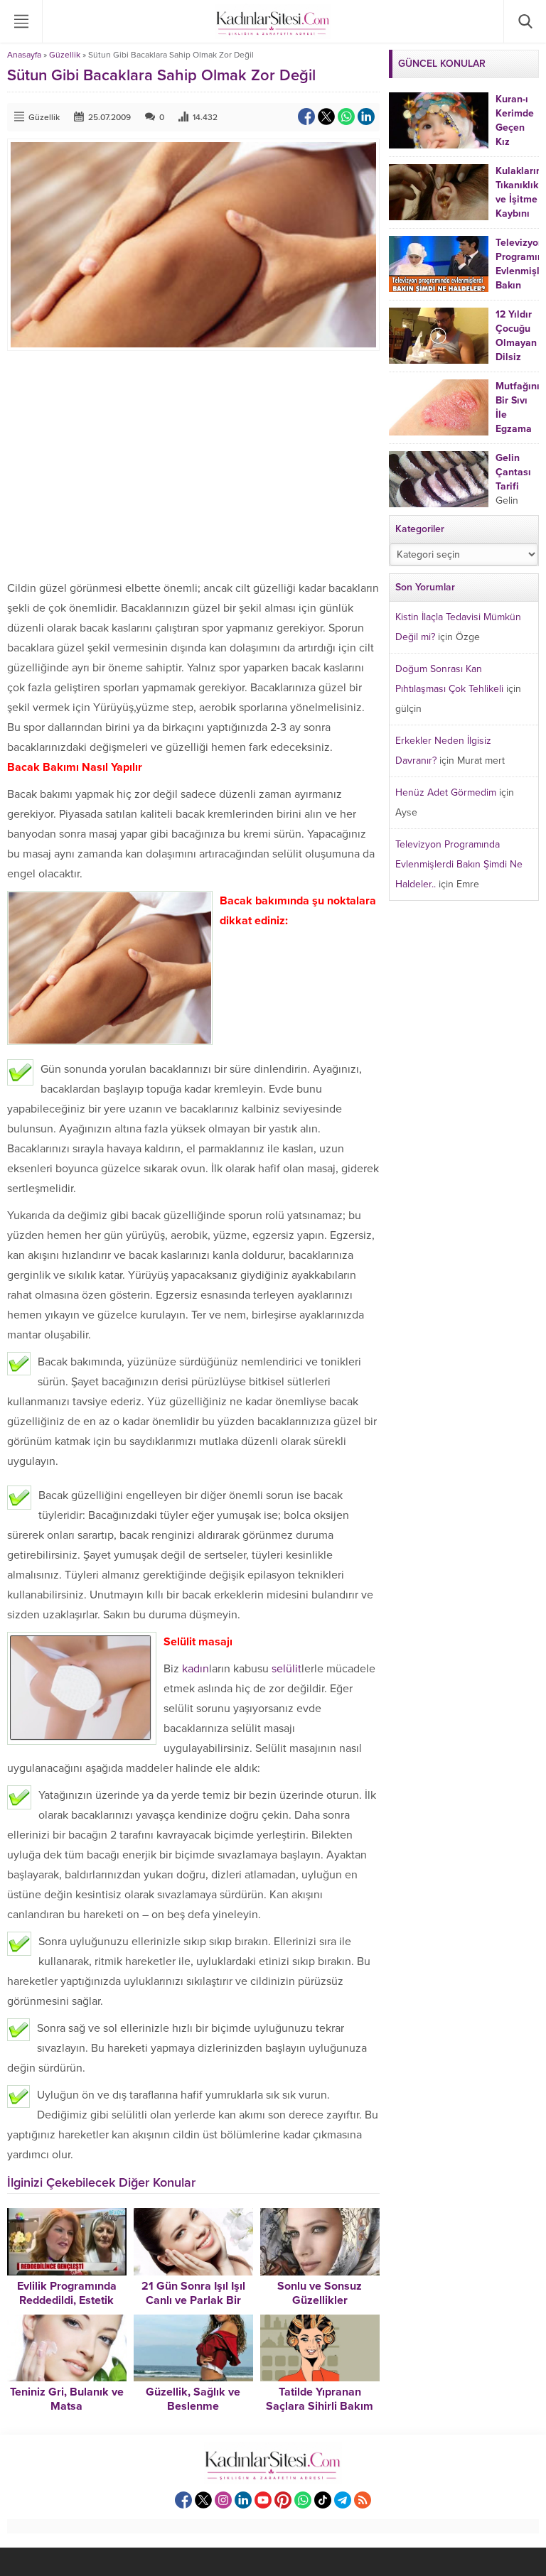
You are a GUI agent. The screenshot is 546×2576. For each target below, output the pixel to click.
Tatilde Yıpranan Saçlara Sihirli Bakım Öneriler (320, 2406)
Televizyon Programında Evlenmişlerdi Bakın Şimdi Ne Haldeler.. (459, 864)
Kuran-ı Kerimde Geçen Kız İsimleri (515, 128)
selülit (287, 1669)
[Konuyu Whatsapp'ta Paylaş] (346, 117)
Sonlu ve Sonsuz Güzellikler (320, 2293)
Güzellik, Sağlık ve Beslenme (193, 2399)
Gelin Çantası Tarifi (513, 472)
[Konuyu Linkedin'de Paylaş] (366, 117)
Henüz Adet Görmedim (446, 792)
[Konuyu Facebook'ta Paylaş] (306, 117)
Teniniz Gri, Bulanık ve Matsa (67, 2399)
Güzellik (65, 55)
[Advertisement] (193, 465)
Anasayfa (24, 55)
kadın (196, 1669)
